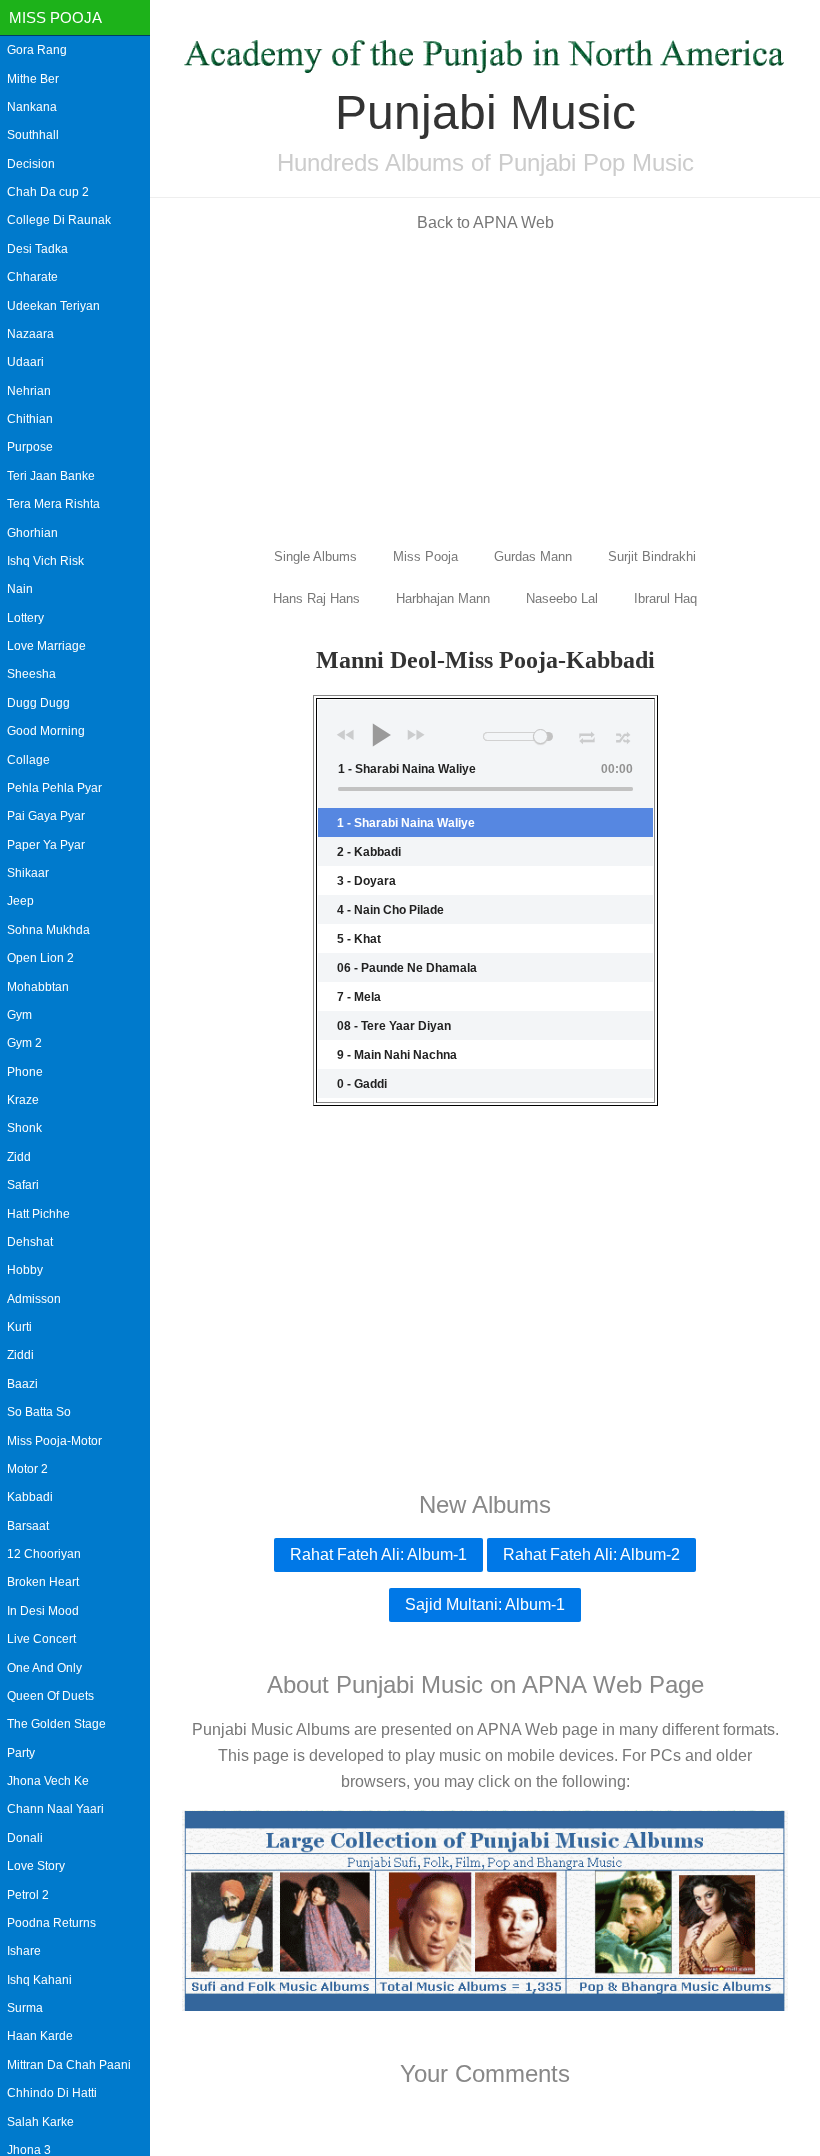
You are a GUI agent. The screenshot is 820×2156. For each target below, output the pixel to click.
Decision (31, 164)
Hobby (25, 1270)
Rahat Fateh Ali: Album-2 (591, 1554)
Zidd (19, 1157)
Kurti (19, 1327)
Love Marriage (46, 646)
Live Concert (41, 1639)
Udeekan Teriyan (53, 306)
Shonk (24, 1128)
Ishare (24, 1951)
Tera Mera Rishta (53, 504)
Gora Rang (37, 50)
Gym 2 (24, 1043)
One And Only (44, 1668)
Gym (19, 1015)
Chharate (32, 277)
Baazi (22, 1384)
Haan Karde (40, 2036)
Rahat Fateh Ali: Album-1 (378, 1554)
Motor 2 (27, 1469)
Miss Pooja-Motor (54, 1441)
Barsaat (28, 1526)
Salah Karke (40, 2122)
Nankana (32, 107)
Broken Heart (43, 1582)
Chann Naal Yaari (55, 1809)
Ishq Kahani (39, 1980)
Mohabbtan (38, 987)
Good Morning (46, 731)
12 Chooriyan (44, 1554)
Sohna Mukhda (48, 930)
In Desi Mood (43, 1611)
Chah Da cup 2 (48, 192)
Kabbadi (30, 1497)
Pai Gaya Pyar (46, 816)
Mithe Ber (33, 79)
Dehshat (30, 1242)
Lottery (25, 618)
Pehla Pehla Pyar (54, 788)
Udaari (25, 362)
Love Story (36, 1866)
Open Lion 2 (40, 958)
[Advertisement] (485, 388)
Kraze (23, 1100)
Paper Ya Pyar (46, 845)
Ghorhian (32, 533)
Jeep (20, 901)
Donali (25, 1838)
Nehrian (29, 391)
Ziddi (20, 1355)
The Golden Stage (56, 1724)
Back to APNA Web (485, 222)
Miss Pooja (55, 17)
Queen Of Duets (50, 1696)
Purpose (30, 447)
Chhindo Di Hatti (52, 2093)
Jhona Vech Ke (48, 1781)
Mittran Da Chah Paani (69, 2065)
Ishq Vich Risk (45, 561)
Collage (28, 760)
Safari (23, 1185)
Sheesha (31, 674)
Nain (20, 589)
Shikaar (28, 873)
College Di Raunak (59, 220)
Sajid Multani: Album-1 (485, 1604)
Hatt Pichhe (38, 1214)
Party (21, 1753)
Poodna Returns (51, 1923)
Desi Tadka (37, 249)
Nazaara (30, 334)
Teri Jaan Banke (51, 476)
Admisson (34, 1299)
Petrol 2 (28, 1895)
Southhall (33, 135)
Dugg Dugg (38, 703)
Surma (25, 2008)
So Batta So (39, 1412)
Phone (25, 1072)
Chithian (30, 419)
